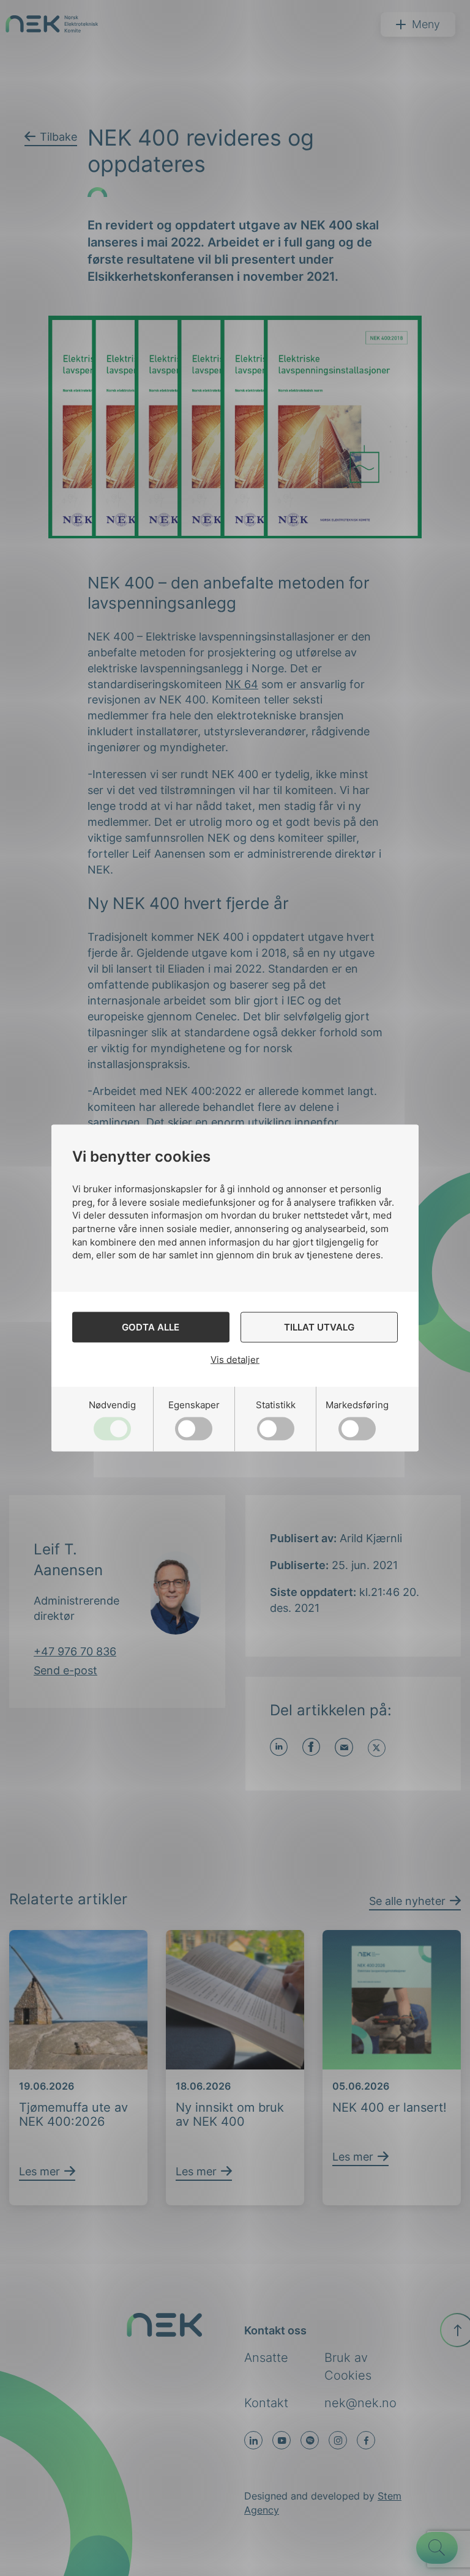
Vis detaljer (235, 1360)
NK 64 (242, 684)
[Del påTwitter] (377, 1748)
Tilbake (58, 137)
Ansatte (266, 2358)
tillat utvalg (319, 1327)
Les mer (39, 2171)
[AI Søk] (437, 2548)
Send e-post (65, 1670)
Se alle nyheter (407, 1901)
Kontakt (266, 2403)
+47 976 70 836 (75, 1651)
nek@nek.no (360, 2403)
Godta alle (151, 1327)
